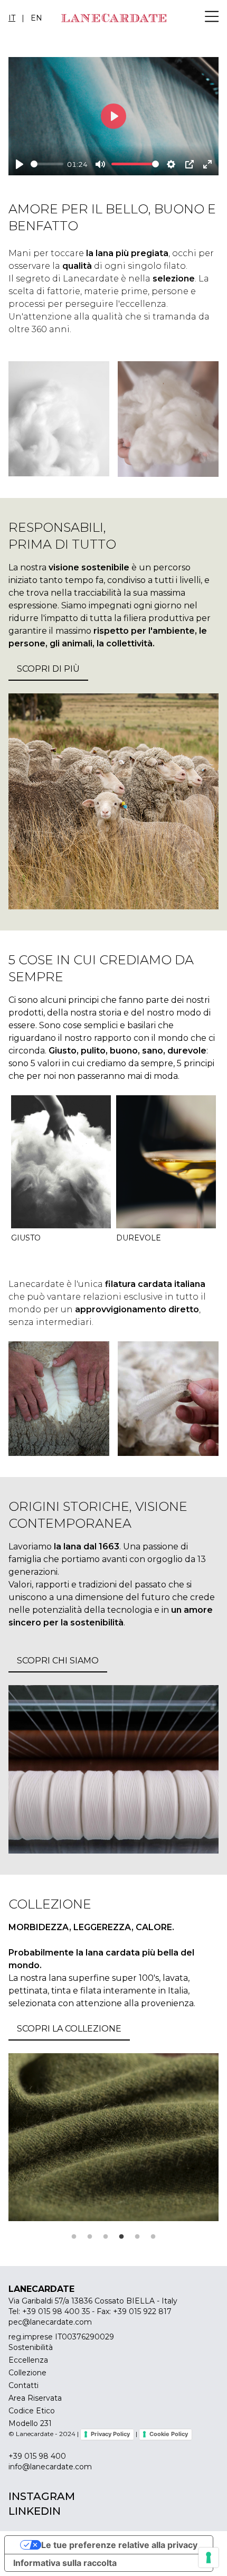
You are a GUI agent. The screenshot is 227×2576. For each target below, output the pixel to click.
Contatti (23, 2385)
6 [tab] (153, 2237)
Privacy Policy (110, 2434)
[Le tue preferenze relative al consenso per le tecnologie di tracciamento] (209, 2558)
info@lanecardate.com (50, 2467)
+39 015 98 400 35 (56, 2311)
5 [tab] (137, 2237)
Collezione (27, 2373)
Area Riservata (35, 2398)
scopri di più (48, 669)
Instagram (42, 2496)
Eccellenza (28, 2360)
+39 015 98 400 (37, 2456)
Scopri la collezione (69, 2029)
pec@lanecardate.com (50, 2322)
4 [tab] (121, 2237)
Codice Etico (32, 2411)
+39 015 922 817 (142, 2311)
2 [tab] (90, 2237)
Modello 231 (30, 2423)
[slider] (47, 164)
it (12, 18)
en (36, 18)
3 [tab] (106, 2237)
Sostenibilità (31, 2347)
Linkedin (35, 2511)
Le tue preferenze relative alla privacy (119, 2545)
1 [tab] (74, 2237)
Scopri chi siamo (58, 1661)
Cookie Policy (169, 2434)
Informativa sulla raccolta (65, 2563)
